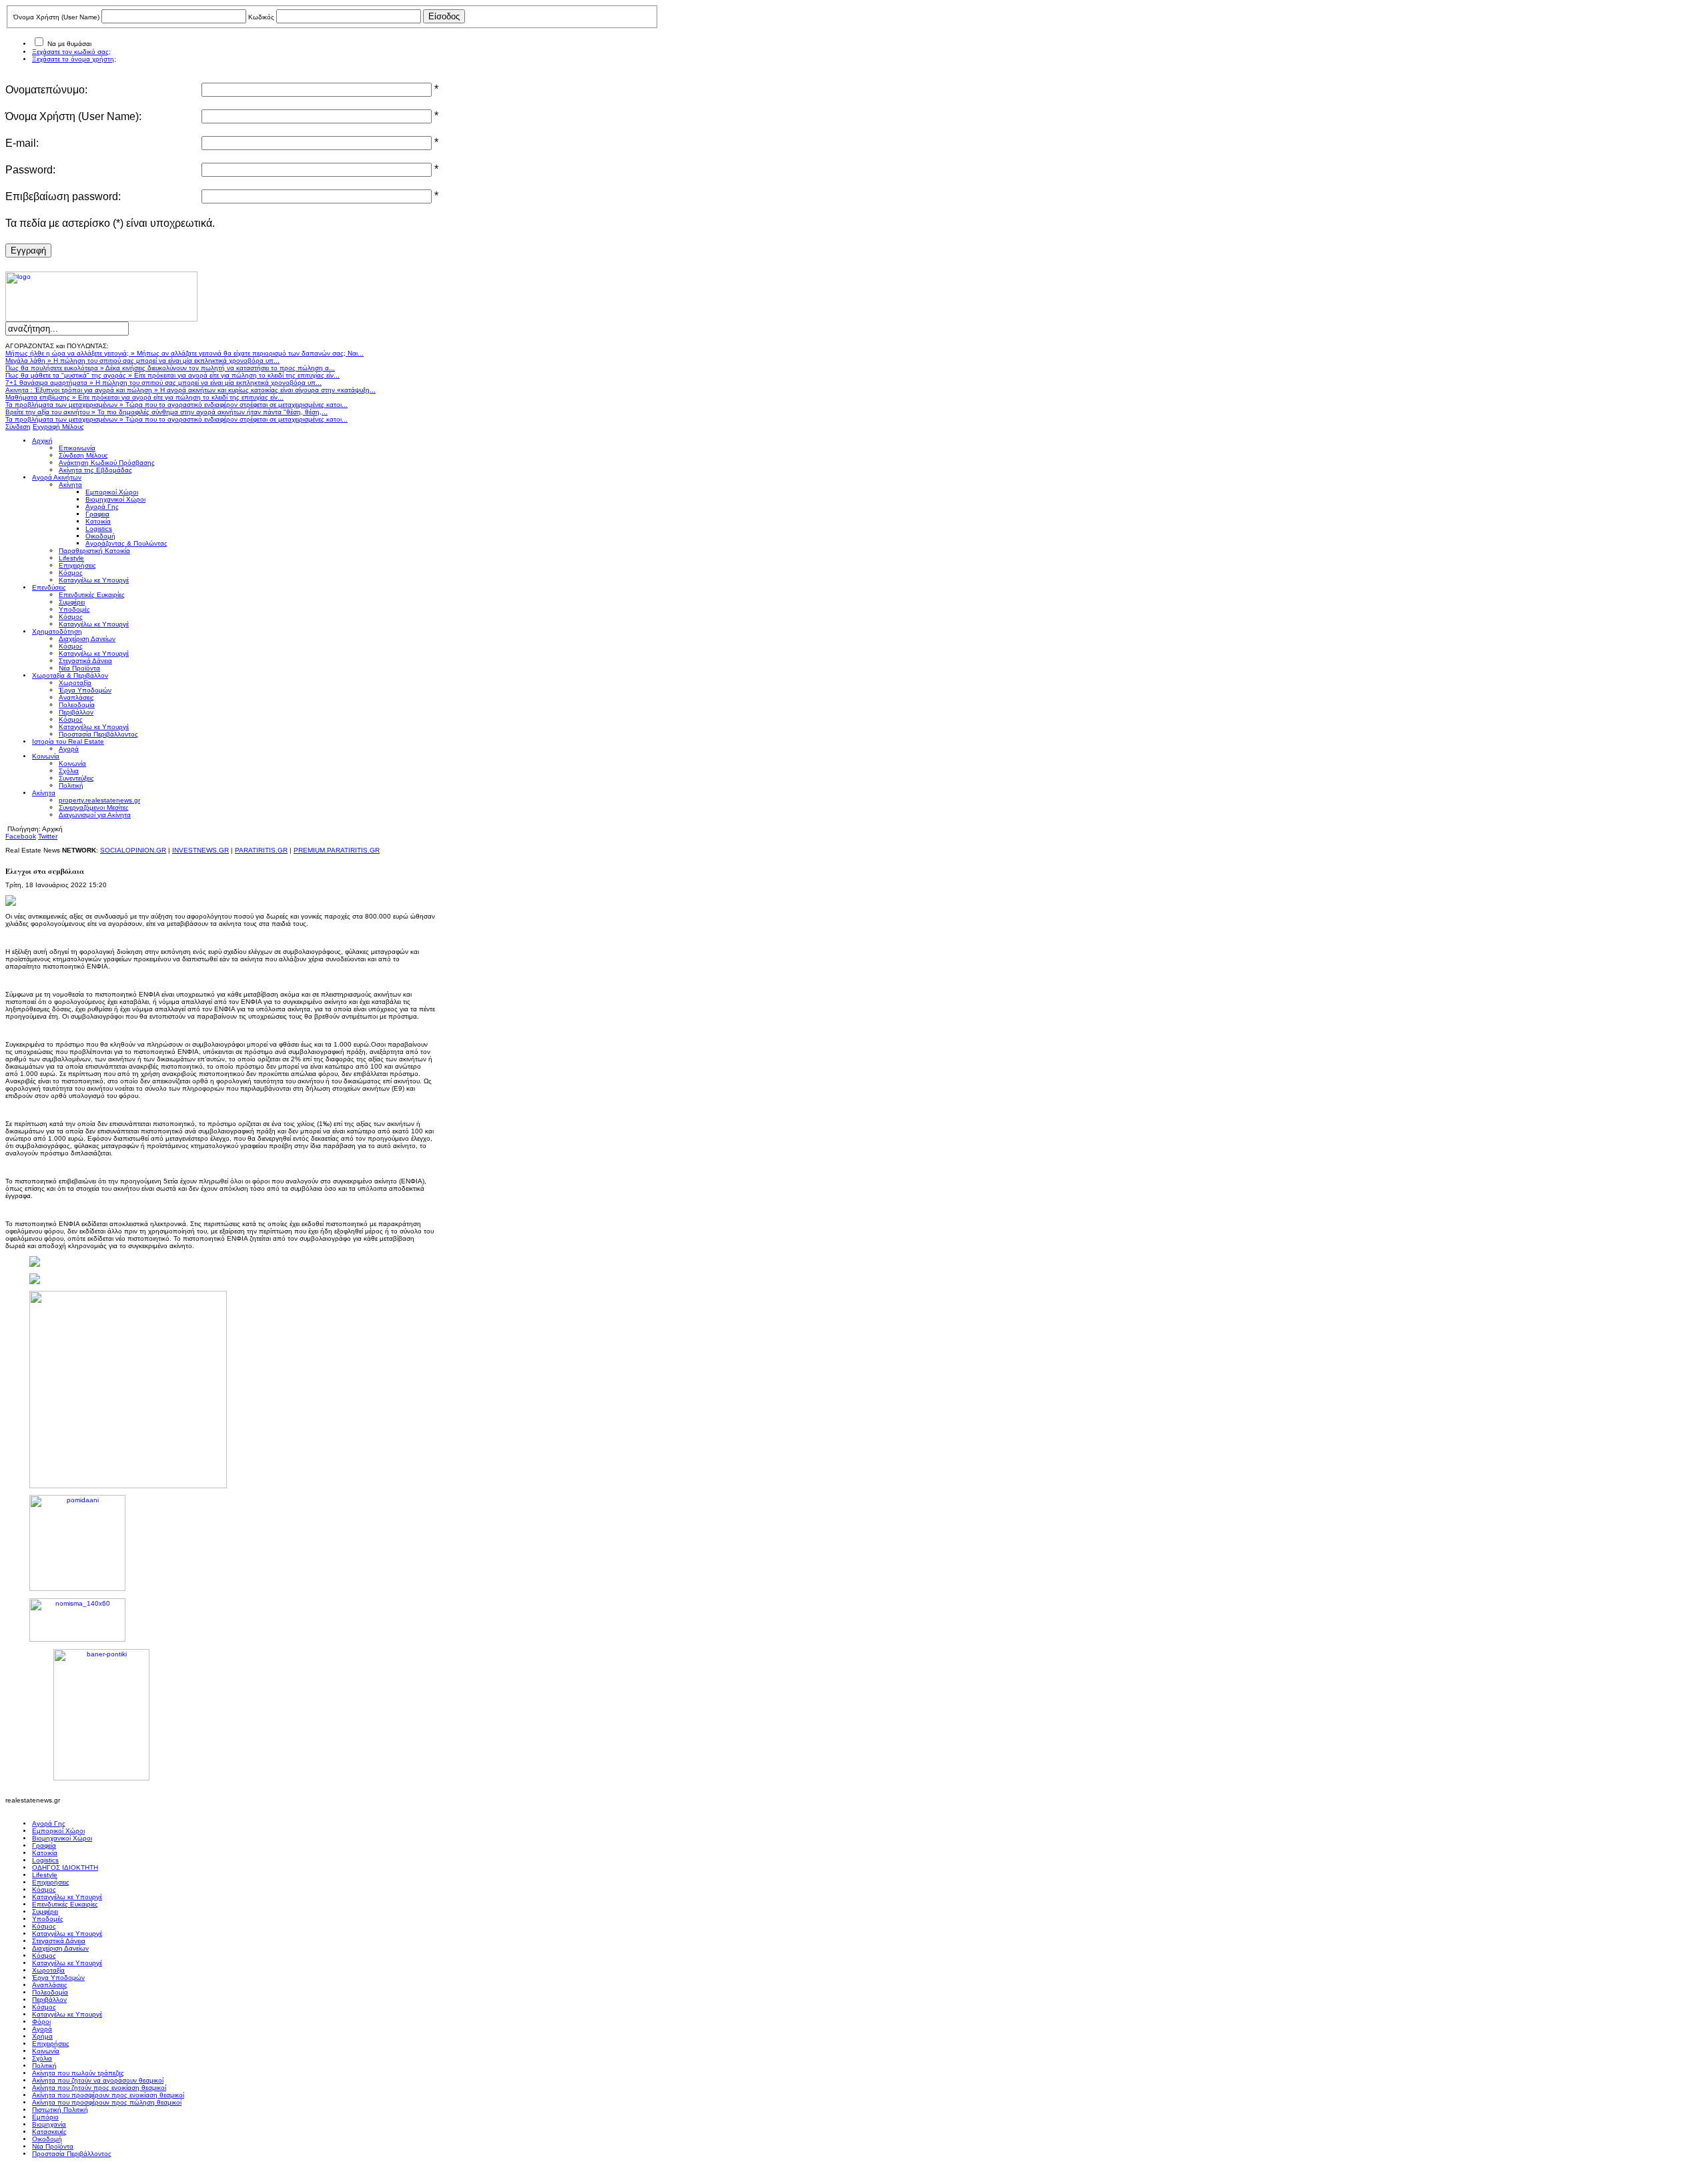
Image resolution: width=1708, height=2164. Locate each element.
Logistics (45, 1860)
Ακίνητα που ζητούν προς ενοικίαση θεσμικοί (99, 2088)
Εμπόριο (45, 2117)
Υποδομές (48, 1919)
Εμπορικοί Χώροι (58, 1831)
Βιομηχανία (49, 2124)
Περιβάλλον (49, 2000)
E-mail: (22, 143)
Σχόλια (42, 2058)
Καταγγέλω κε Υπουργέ (67, 1897)
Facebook (21, 836)
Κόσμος (44, 1889)
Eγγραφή (28, 250)
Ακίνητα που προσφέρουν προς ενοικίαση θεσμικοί (108, 2095)
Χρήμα (42, 2036)
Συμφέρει (45, 1912)
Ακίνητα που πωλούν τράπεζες (78, 2073)
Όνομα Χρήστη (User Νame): (73, 116)
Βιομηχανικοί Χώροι (62, 1838)
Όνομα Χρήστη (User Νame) (56, 17)
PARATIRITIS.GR (261, 850)
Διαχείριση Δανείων (60, 1948)
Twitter (48, 836)
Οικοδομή (47, 2139)
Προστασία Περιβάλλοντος (72, 2154)
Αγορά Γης (49, 1823)
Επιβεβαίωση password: (63, 196)
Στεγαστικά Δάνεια (59, 1941)
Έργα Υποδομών (58, 1978)
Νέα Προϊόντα (53, 2146)
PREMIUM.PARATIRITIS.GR (337, 850)
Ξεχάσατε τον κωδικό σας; (71, 52)
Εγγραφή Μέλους (58, 427)
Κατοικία (45, 1853)
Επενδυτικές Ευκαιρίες (65, 1904)
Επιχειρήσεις (51, 1882)
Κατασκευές (49, 2132)
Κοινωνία (46, 2051)
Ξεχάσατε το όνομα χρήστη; (74, 59)
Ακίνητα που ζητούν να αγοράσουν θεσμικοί (98, 2080)
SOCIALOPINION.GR (133, 850)
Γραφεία (44, 1845)
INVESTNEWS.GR (200, 850)
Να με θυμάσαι (69, 44)
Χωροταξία (48, 1970)
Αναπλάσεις (50, 1985)
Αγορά (42, 2029)
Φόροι (41, 2022)
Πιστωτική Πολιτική (60, 2110)
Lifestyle (45, 1875)
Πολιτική (44, 2066)
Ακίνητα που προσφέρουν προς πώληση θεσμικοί (107, 2102)
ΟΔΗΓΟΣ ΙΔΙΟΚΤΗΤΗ (65, 1867)
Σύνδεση (18, 427)
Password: (30, 170)
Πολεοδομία (50, 1992)
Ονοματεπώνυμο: (46, 90)
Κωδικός (261, 17)
